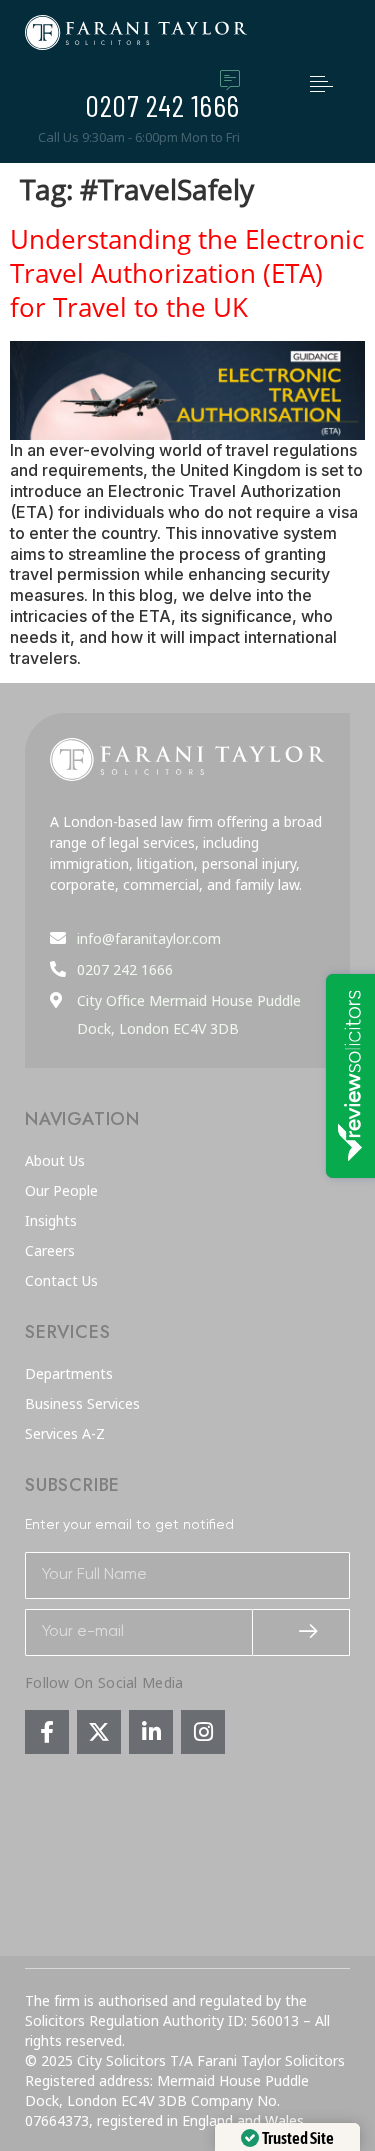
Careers (50, 1251)
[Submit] (302, 1632)
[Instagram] (203, 1732)
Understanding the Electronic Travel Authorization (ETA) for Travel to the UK (187, 273)
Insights (51, 1221)
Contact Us (61, 1281)
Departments (69, 1374)
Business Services (82, 1404)
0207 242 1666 (162, 105)
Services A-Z (65, 1434)
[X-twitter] (99, 1732)
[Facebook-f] (47, 1732)
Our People (61, 1191)
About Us (55, 1161)
